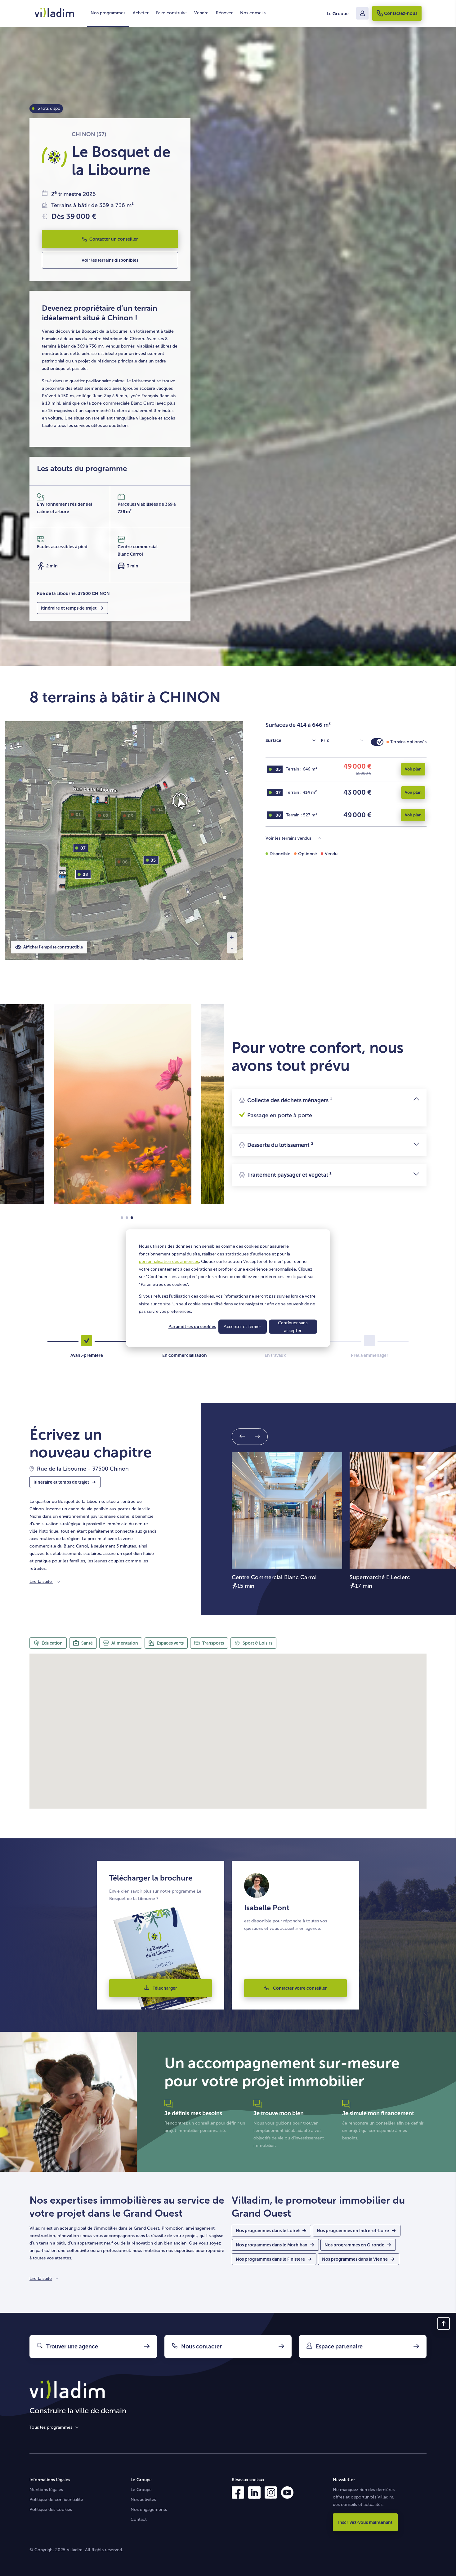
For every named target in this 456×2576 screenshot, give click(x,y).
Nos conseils (253, 13)
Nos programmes (108, 13)
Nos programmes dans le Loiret (268, 2231)
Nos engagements (149, 2509)
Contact (139, 2519)
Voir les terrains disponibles (110, 260)
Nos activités (143, 2500)
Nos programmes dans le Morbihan (272, 2245)
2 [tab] (127, 1218)
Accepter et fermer (242, 1326)
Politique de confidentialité (56, 2500)
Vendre (201, 13)
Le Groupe (338, 14)
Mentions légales (46, 2490)
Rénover (224, 13)
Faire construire (171, 13)
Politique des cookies (51, 2509)
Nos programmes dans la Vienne (355, 2259)
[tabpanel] (123, 1104)
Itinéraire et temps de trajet (69, 608)
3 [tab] (132, 1218)
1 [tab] (122, 1218)
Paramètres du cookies (192, 1326)
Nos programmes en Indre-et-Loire (353, 2231)
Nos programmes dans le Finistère (270, 2259)
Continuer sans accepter (293, 1326)
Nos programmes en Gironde (354, 2245)
